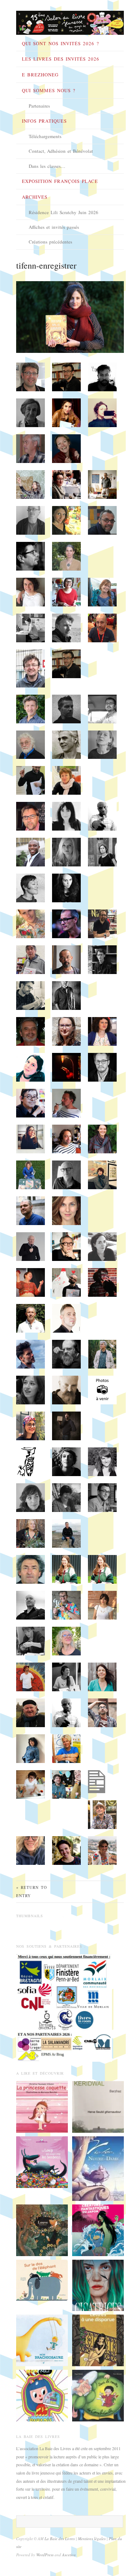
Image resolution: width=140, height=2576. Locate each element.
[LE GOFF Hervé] (42, 2161)
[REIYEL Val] (98, 2168)
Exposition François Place (60, 181)
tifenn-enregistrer (46, 265)
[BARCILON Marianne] (42, 2106)
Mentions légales (92, 2539)
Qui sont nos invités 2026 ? (60, 43)
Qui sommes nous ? (49, 90)
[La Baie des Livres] (70, 20)
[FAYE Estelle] (98, 2284)
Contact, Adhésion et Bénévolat (61, 151)
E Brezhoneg (40, 75)
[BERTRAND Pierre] (98, 2395)
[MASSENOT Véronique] (98, 2340)
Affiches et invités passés (54, 227)
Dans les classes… (47, 166)
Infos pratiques (44, 121)
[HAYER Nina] (98, 2229)
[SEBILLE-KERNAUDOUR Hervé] (98, 2106)
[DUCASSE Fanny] (42, 2229)
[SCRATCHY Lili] (42, 2395)
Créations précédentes (50, 242)
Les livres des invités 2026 (61, 59)
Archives (35, 197)
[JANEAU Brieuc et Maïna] (42, 2340)
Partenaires (39, 106)
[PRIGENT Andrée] (42, 2279)
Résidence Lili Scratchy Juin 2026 (64, 212)
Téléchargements (45, 136)
